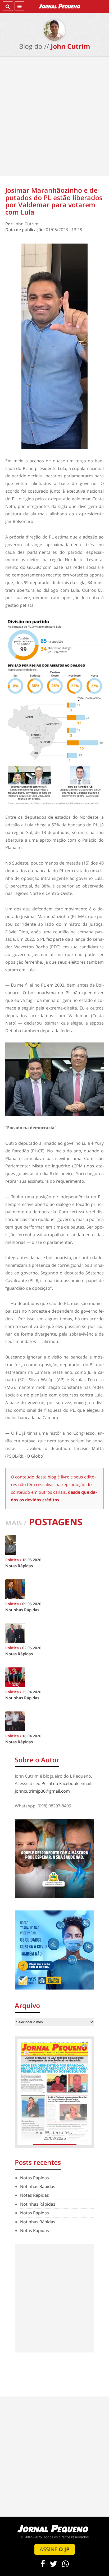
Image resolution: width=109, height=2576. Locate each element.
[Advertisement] (54, 118)
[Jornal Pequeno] (60, 6)
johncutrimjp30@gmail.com (42, 1791)
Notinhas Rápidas (38, 2186)
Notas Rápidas (35, 2178)
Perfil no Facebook (60, 1783)
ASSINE (55, 2549)
